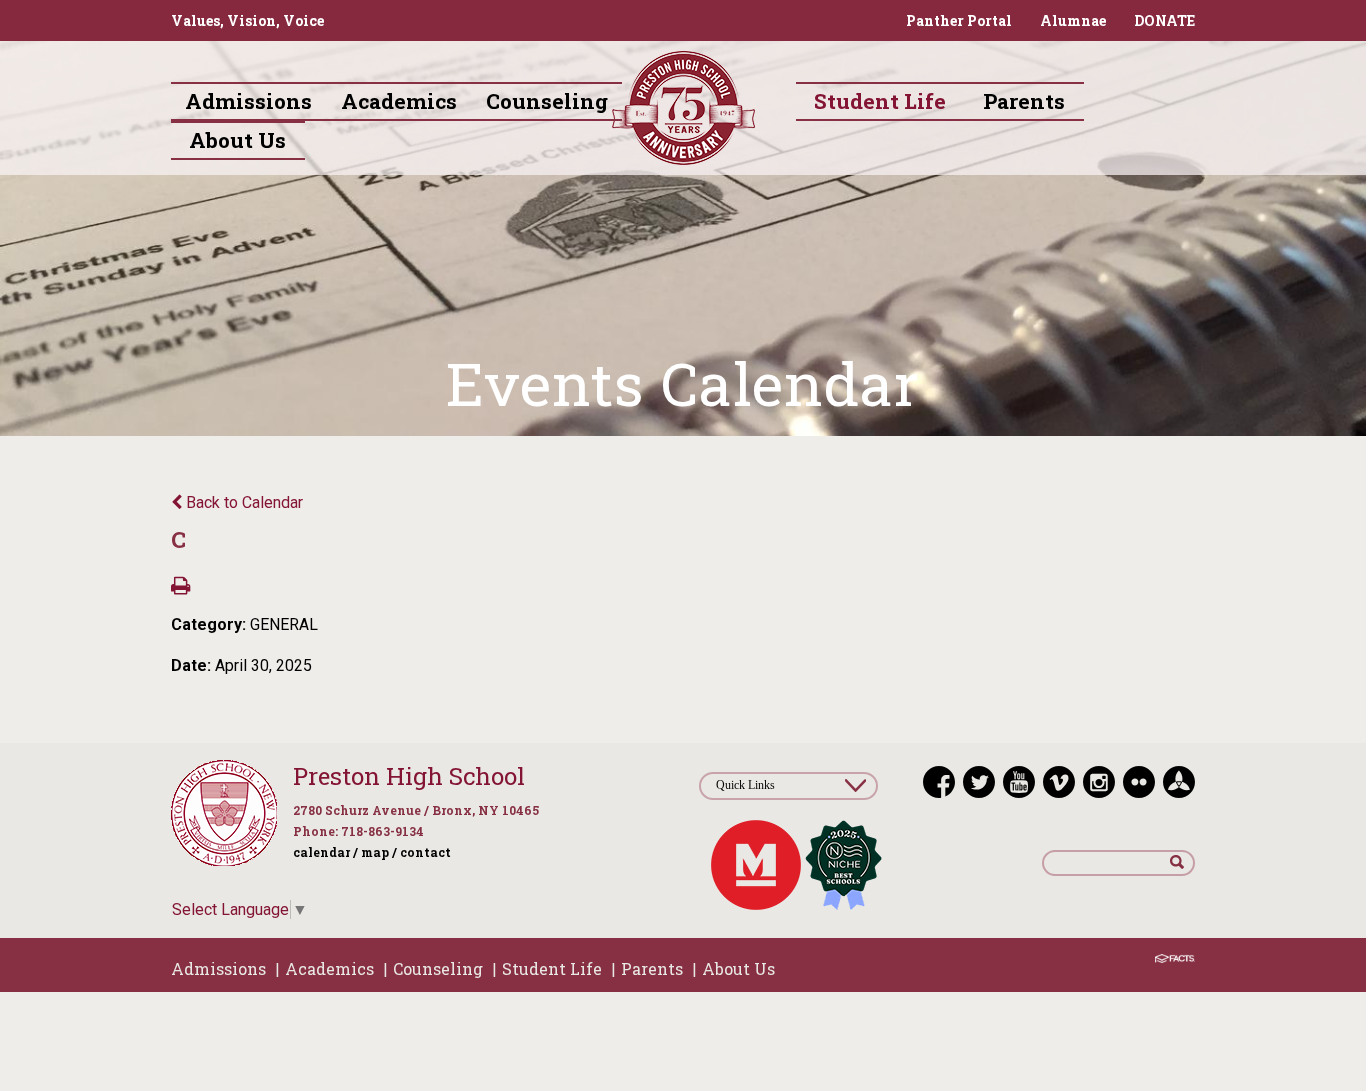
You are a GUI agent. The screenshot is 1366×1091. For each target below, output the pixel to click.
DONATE (1164, 20)
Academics (329, 968)
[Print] (180, 587)
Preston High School (409, 776)
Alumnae (1073, 20)
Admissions (218, 968)
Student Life (552, 968)
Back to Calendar (242, 502)
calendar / (325, 852)
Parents (652, 968)
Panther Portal (959, 20)
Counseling (438, 968)
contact (425, 852)
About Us (738, 968)
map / (379, 852)
